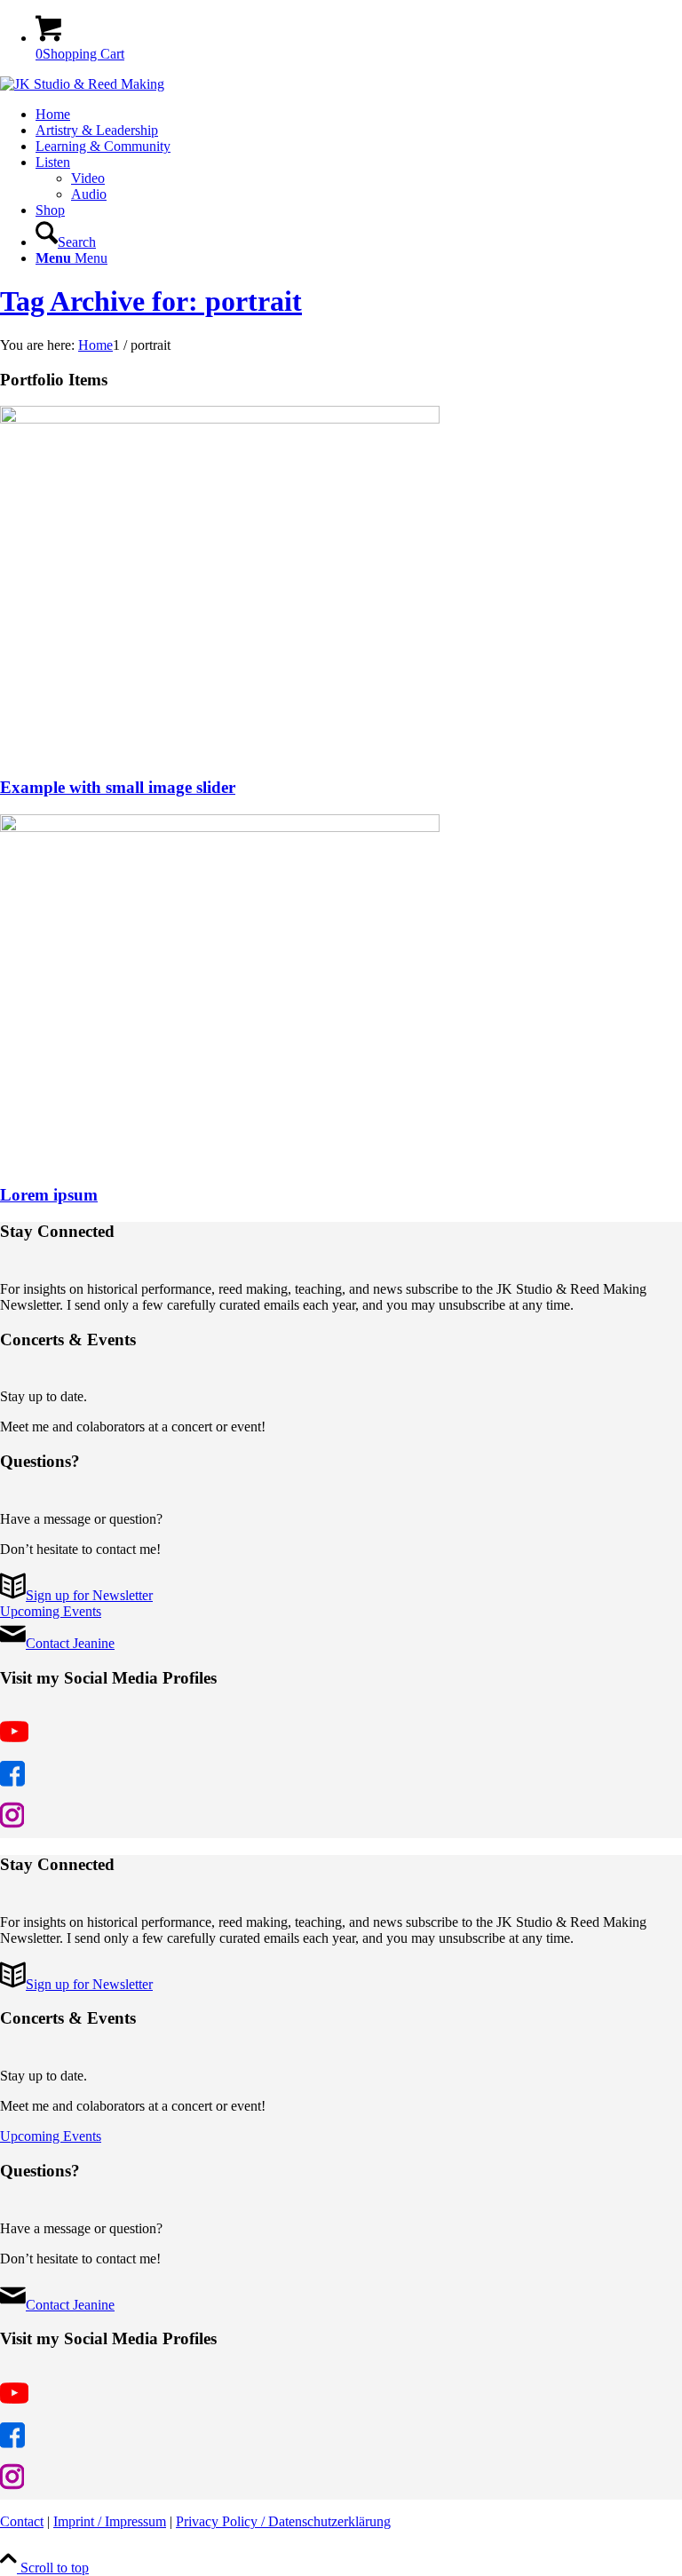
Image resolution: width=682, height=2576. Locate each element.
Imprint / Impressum (110, 2521)
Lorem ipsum (49, 1195)
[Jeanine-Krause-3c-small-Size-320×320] (82, 84)
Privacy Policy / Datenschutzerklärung (283, 2521)
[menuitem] (359, 115)
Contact (22, 2521)
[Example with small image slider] (220, 419)
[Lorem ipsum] (220, 827)
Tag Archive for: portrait (151, 301)
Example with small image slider (118, 787)
